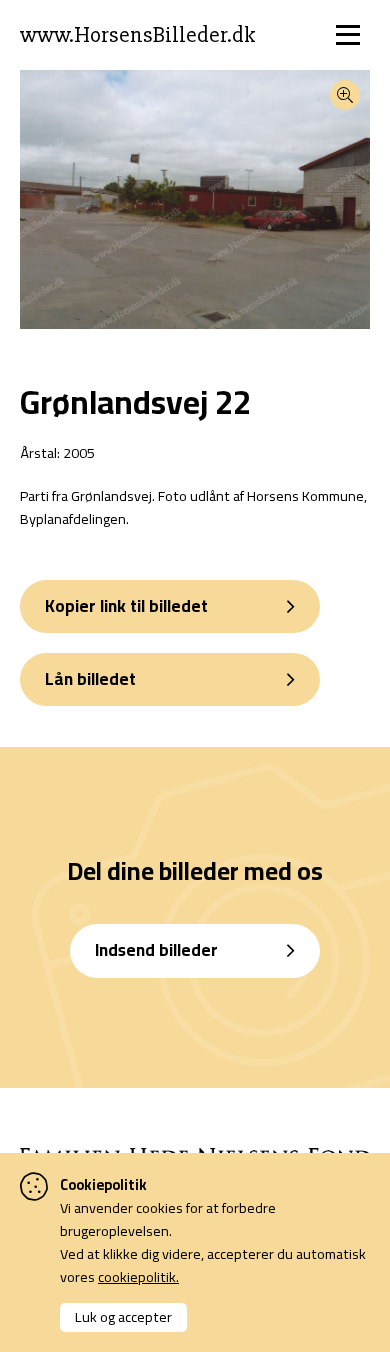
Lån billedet (90, 679)
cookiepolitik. (138, 1276)
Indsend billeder (156, 950)
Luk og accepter (123, 1316)
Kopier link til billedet (126, 606)
